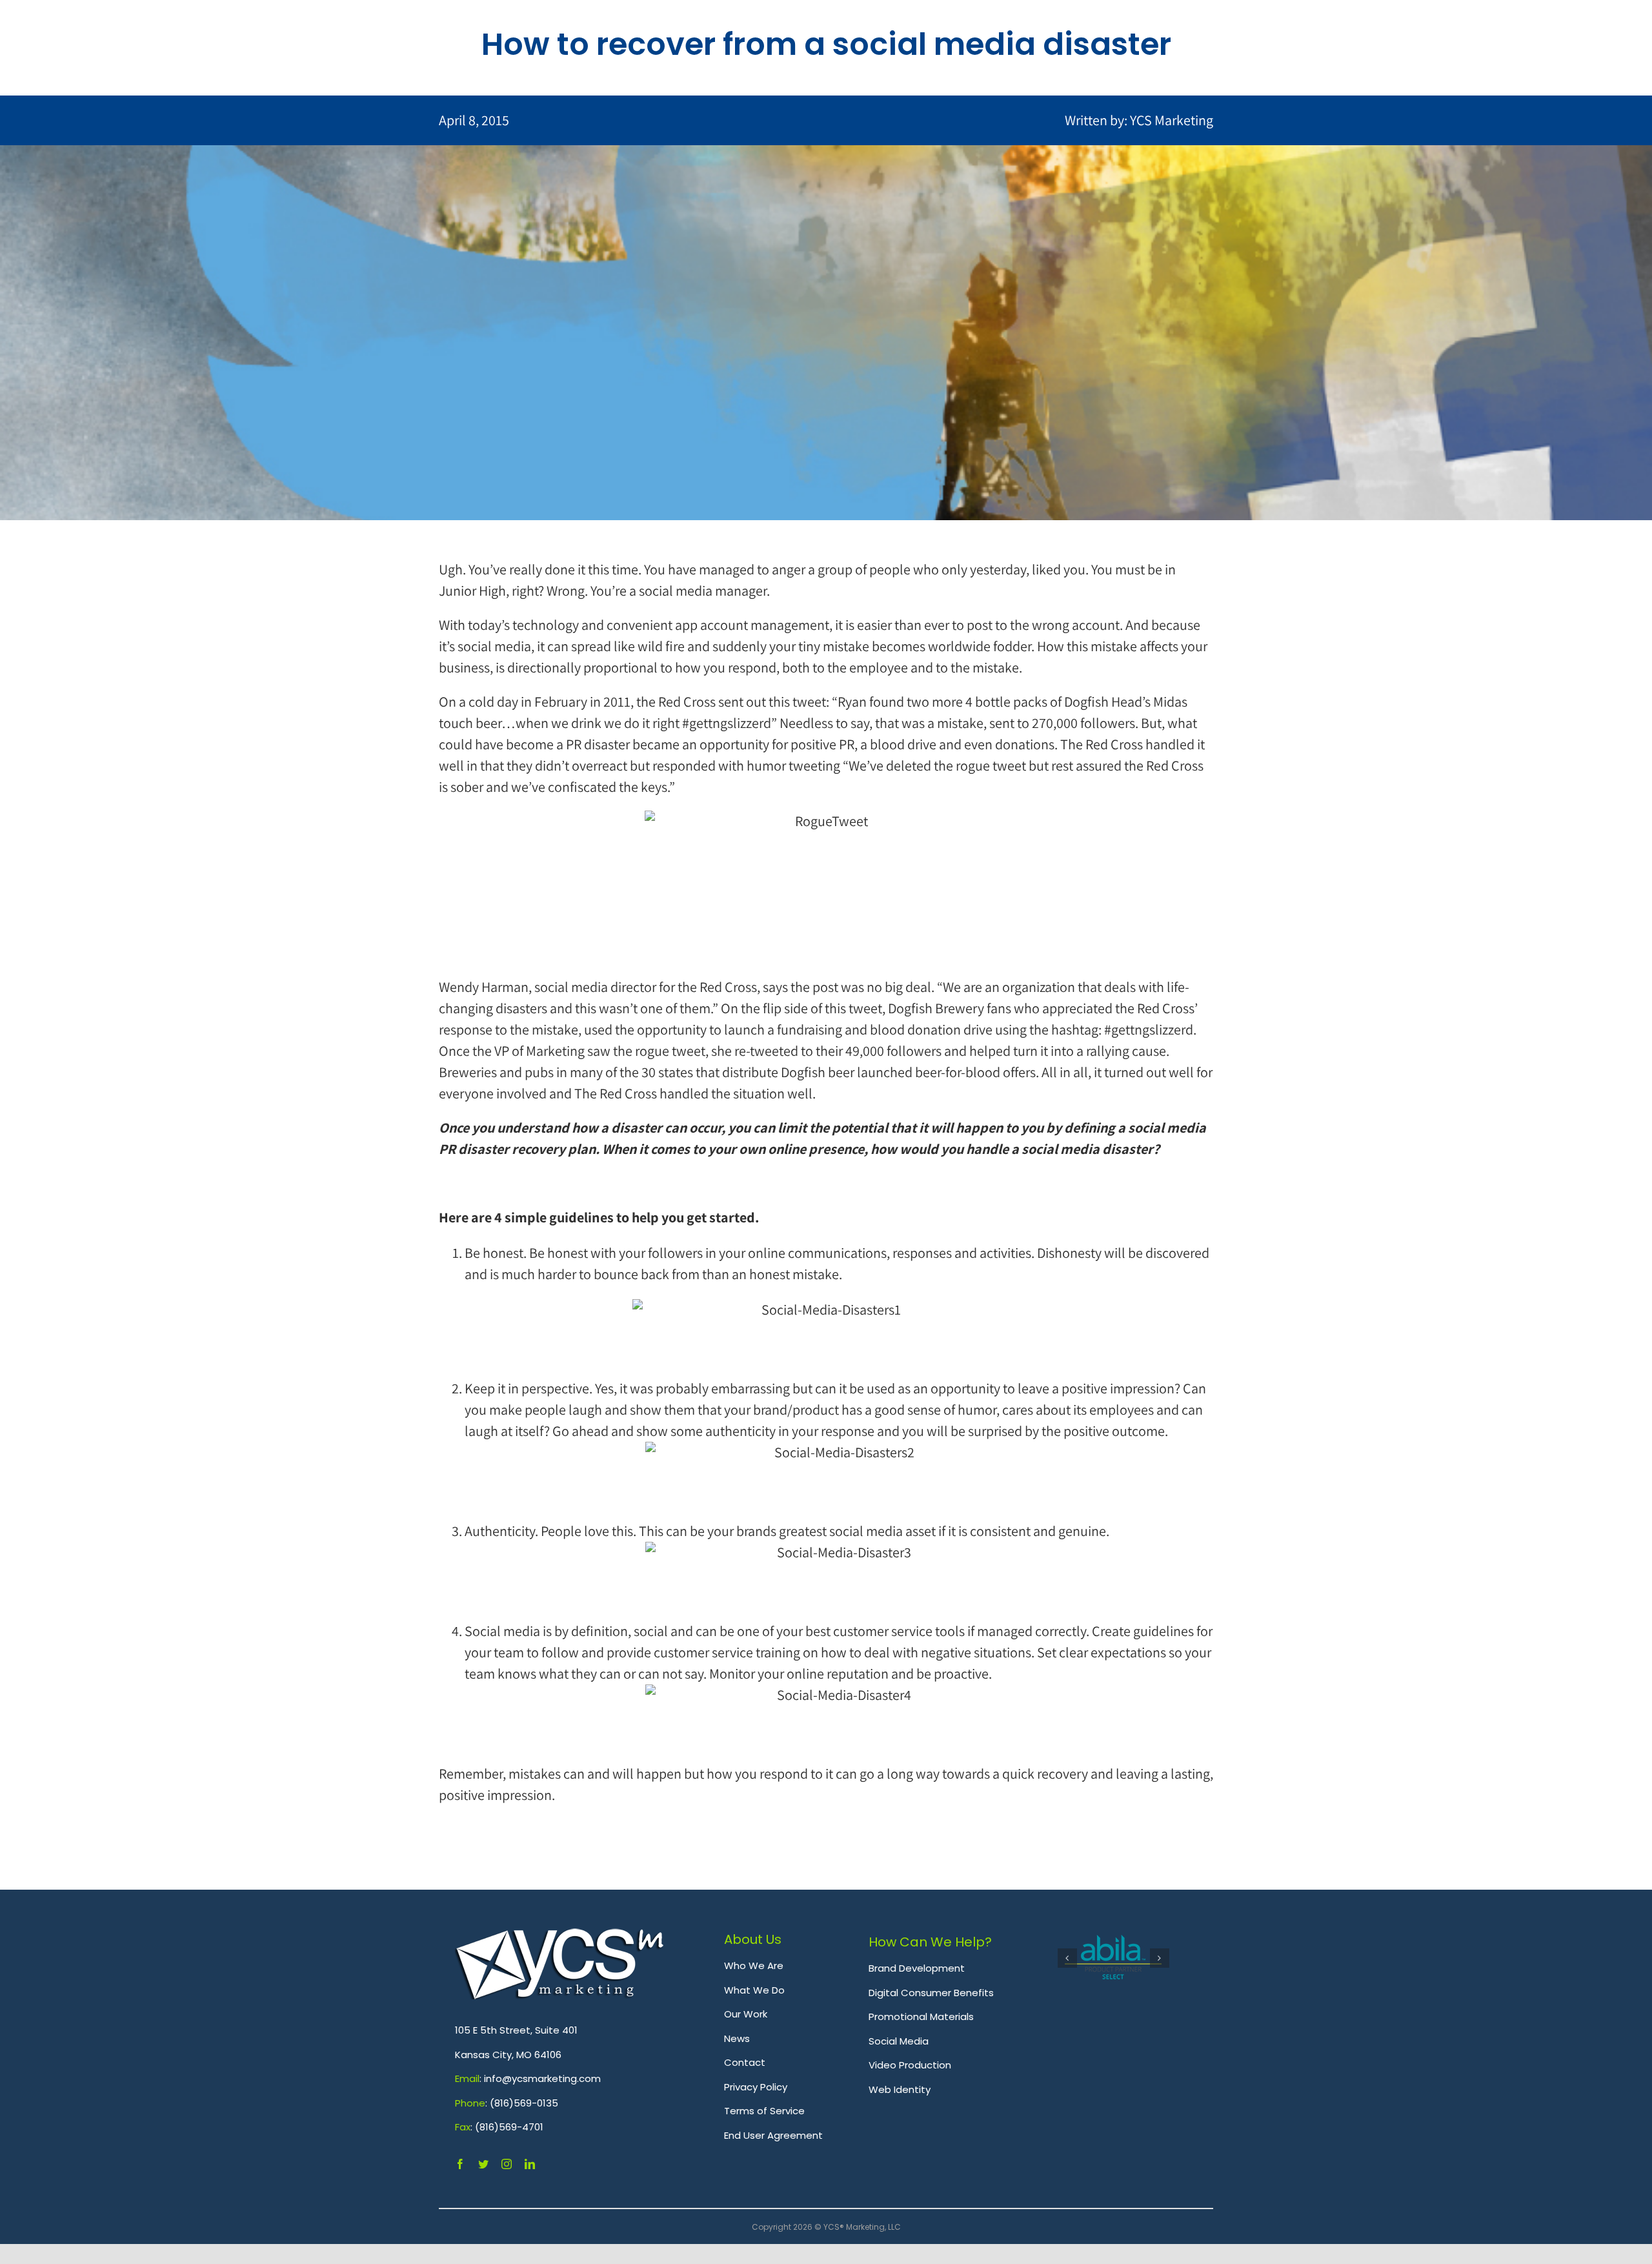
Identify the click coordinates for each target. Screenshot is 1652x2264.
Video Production (910, 2065)
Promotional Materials (921, 2016)
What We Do (754, 1990)
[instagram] (507, 2164)
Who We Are (754, 1966)
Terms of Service (764, 2111)
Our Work (746, 2014)
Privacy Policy (756, 2087)
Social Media (899, 2041)
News (737, 2038)
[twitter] (483, 2164)
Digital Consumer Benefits (931, 1993)
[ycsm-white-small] (560, 1936)
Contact (745, 2062)
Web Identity (900, 2089)
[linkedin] (530, 2164)
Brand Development (917, 1968)
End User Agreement (773, 2135)
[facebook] (460, 2164)
